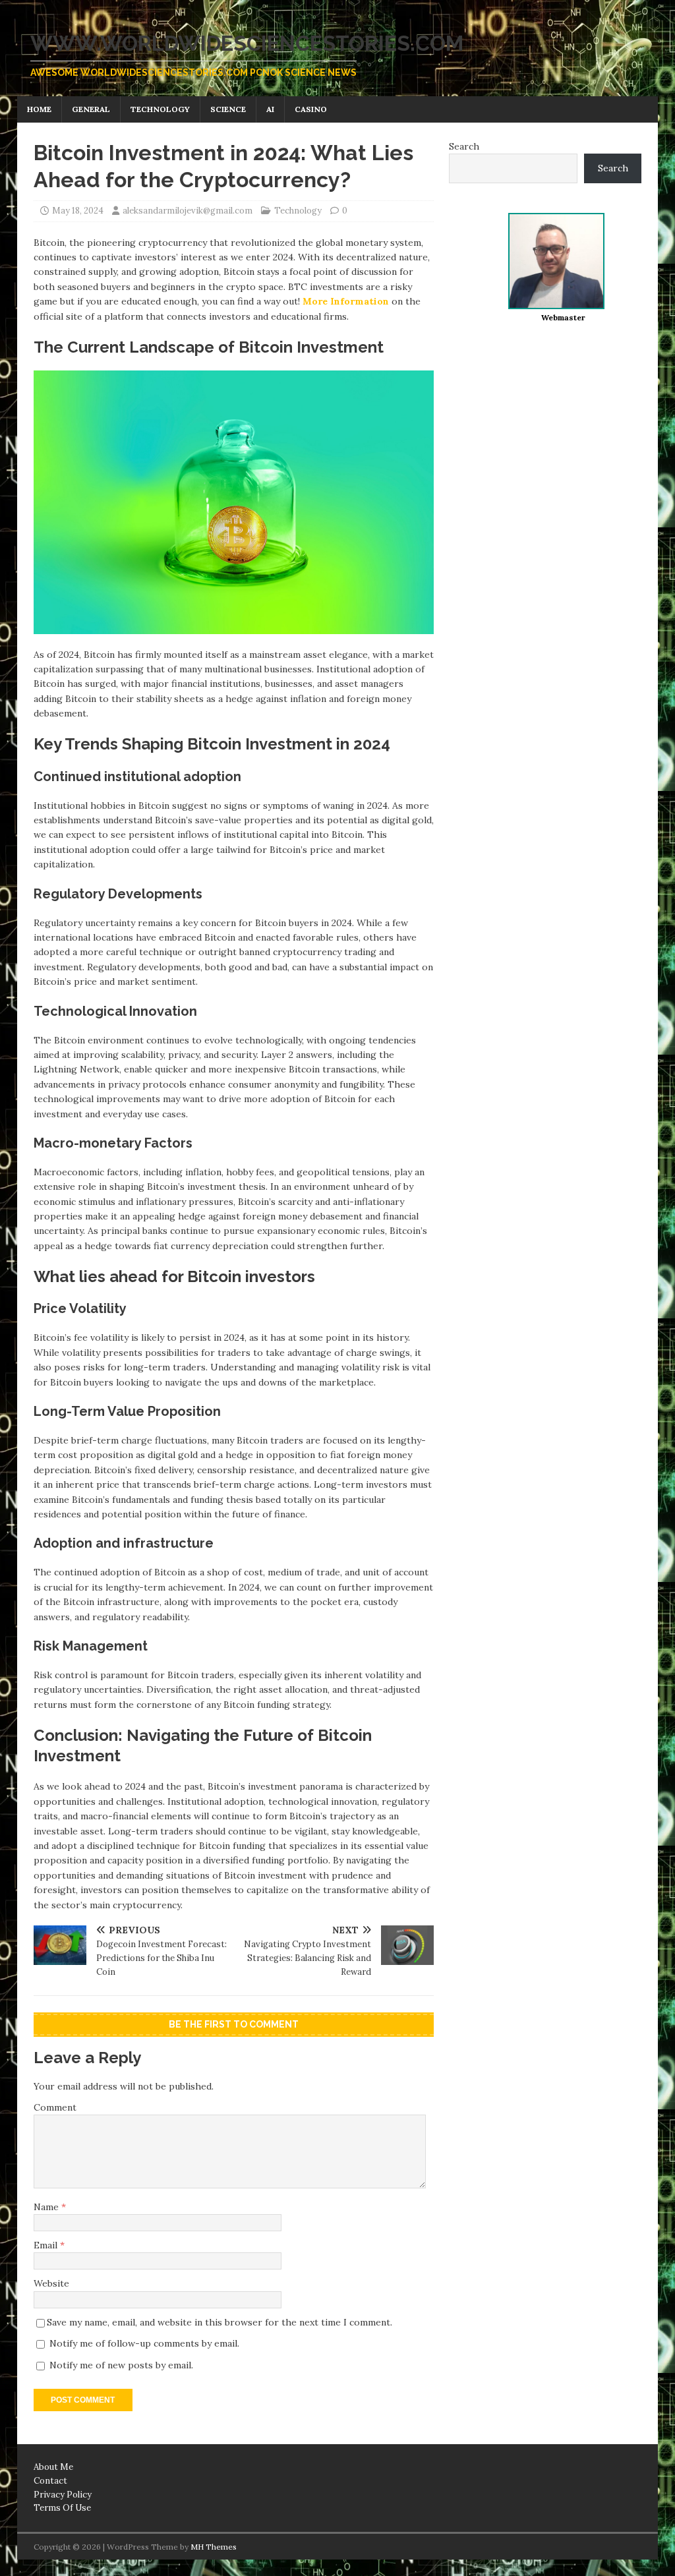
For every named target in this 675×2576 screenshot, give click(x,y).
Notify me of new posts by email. (121, 2365)
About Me (53, 2467)
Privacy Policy (63, 2495)
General (91, 109)
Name (47, 2207)
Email (47, 2245)
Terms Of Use (62, 2508)
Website (51, 2283)
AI (270, 109)
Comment (55, 2107)
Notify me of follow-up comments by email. (144, 2343)
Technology (160, 109)
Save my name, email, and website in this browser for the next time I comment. (220, 2322)
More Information (346, 301)
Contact (50, 2481)
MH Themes (214, 2547)
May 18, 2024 (78, 211)
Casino (311, 109)
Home (39, 109)
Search (464, 146)
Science (228, 109)
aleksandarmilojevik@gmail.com (188, 211)
